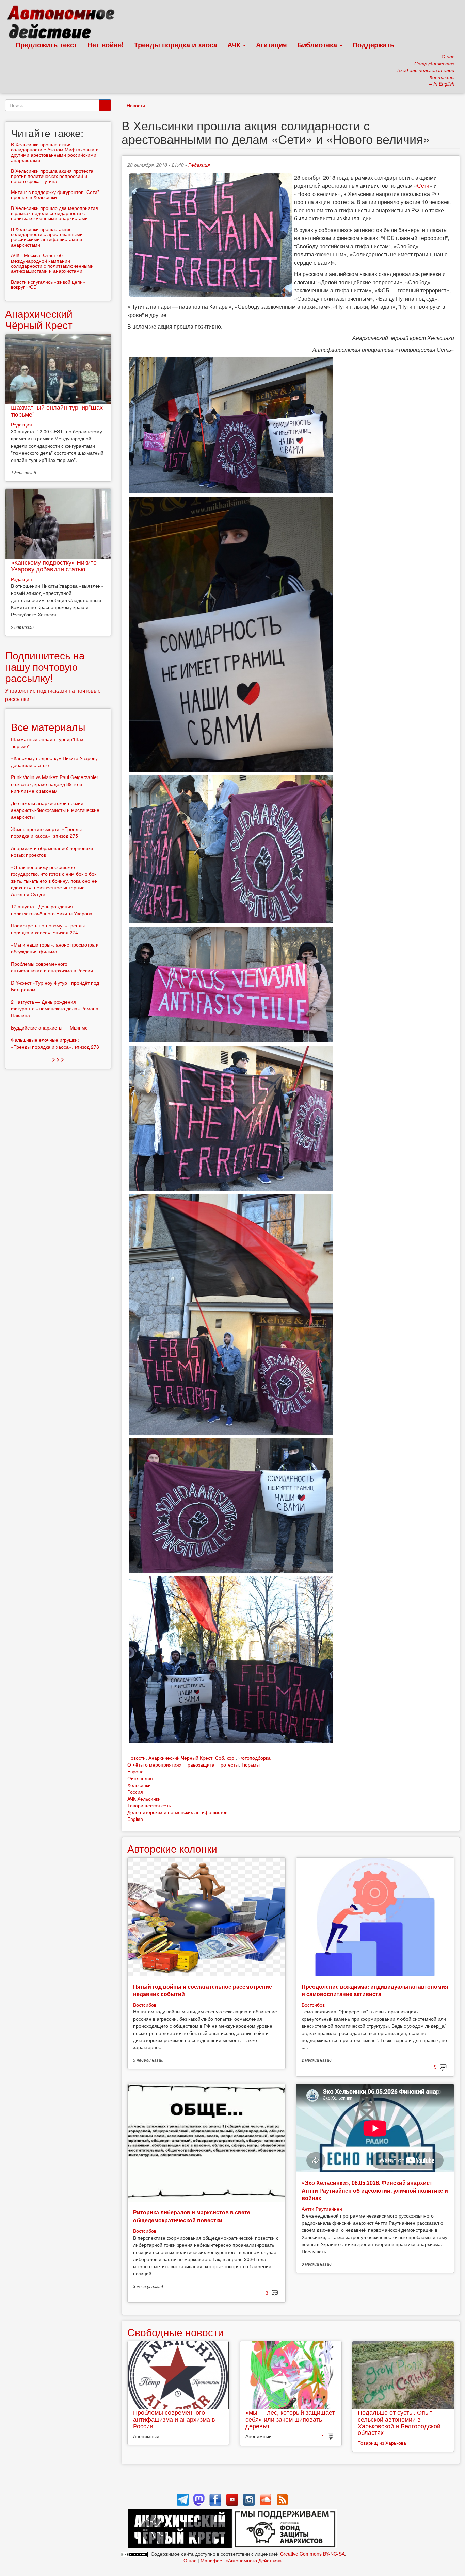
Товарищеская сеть (149, 1805)
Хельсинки (139, 1785)
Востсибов (145, 2005)
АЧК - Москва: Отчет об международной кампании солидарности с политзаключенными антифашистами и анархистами (52, 263)
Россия (135, 1792)
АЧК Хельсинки (144, 1799)
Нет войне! (106, 44)
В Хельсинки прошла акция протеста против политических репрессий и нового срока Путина (52, 176)
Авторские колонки (172, 1848)
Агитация (271, 44)
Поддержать (373, 44)
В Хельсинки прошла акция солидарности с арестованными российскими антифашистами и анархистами (47, 237)
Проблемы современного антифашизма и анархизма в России (174, 2419)
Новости (136, 105)
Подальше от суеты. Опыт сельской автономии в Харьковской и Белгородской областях (399, 2422)
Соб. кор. (225, 1758)
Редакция (199, 165)
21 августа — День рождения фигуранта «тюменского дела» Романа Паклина (55, 1008)
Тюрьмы (251, 1764)
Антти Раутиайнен (322, 2209)
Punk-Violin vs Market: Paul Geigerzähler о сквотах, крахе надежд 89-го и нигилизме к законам (55, 784)
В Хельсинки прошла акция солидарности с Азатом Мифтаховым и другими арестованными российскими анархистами (55, 152)
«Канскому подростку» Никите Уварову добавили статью (54, 565)
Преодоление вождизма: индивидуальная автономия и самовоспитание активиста (375, 1990)
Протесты (228, 1764)
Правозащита (199, 1764)
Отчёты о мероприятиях (154, 1764)
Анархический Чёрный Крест (180, 1758)
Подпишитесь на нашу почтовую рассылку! (45, 666)
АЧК (235, 44)
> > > (58, 1059)
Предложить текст (46, 44)
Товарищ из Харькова (382, 2443)
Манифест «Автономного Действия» (241, 2560)
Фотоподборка (254, 1758)
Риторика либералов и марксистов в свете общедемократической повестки (192, 2216)
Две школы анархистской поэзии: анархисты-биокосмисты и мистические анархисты (55, 810)
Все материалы (48, 727)
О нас (190, 2560)
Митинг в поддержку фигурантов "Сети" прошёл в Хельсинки (55, 194)
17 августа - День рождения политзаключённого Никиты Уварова (52, 910)
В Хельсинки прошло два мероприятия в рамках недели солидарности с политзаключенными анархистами (54, 213)
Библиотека (318, 44)
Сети (423, 186)
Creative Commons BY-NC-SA (312, 2554)
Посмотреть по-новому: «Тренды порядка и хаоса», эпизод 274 (48, 929)
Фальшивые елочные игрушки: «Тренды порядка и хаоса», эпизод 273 (55, 1043)
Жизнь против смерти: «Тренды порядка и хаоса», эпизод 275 (46, 832)
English (135, 1819)
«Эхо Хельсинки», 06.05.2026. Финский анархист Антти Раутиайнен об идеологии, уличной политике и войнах (375, 2190)
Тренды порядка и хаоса (176, 44)
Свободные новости (175, 2332)
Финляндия (140, 1778)
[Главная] (64, 24)
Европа (135, 1771)
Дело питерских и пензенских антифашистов (177, 1812)
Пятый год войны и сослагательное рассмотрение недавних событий (203, 1990)
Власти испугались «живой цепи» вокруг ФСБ (48, 284)
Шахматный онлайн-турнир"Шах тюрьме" (57, 411)
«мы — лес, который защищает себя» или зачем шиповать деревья (290, 2419)
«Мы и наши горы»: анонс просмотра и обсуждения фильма (55, 948)
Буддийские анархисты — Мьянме (49, 1027)
